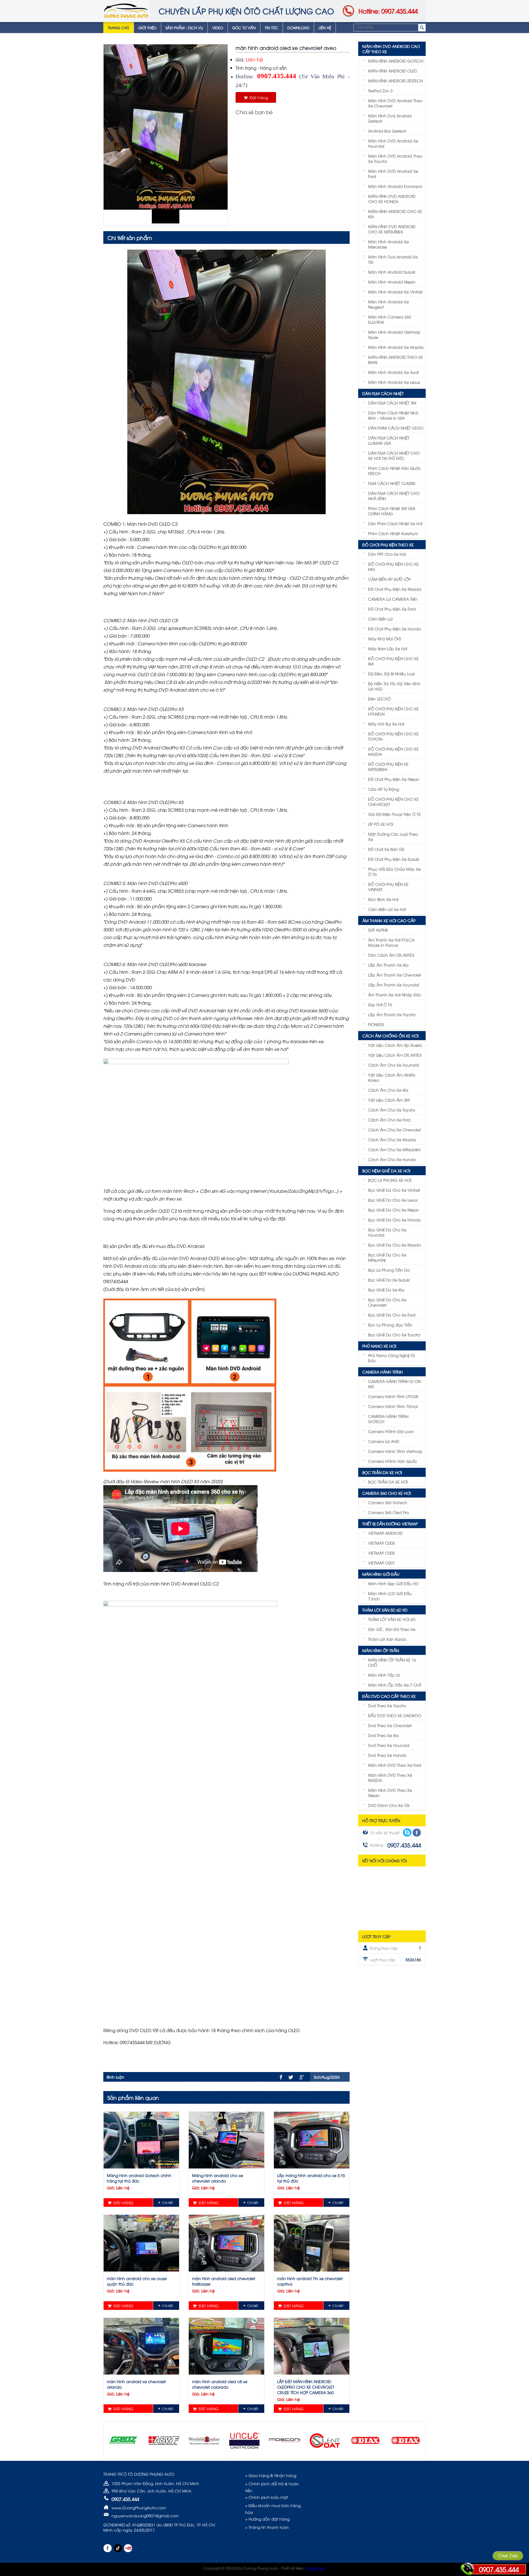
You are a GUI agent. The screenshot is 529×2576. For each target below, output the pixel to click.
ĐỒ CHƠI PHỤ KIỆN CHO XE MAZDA (393, 751)
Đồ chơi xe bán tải (386, 849)
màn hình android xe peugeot (388, 304)
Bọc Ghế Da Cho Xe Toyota (394, 1335)
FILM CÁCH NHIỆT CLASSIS (392, 483)
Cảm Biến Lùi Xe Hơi (387, 909)
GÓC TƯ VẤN (244, 28)
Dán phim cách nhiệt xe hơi (395, 523)
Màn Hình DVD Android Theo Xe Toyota (395, 158)
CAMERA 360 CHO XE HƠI (387, 1493)
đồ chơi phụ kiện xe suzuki (394, 859)
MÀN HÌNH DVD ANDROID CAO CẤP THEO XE (391, 49)
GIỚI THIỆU (147, 28)
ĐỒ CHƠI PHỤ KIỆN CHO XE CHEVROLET (393, 802)
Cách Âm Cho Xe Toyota (392, 1110)
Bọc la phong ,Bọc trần (390, 1325)
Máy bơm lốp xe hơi (388, 648)
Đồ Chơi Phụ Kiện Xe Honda (395, 629)
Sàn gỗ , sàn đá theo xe (392, 1629)
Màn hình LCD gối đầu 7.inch (390, 1596)
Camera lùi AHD (384, 1441)
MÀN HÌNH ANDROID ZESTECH (396, 81)
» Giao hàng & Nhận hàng (271, 2475)
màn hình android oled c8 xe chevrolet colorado (220, 2384)
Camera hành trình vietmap (395, 1451)
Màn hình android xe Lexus (394, 382)
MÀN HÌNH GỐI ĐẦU (381, 1574)
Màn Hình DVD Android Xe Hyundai (393, 143)
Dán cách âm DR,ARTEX (391, 955)
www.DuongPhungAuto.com (139, 2508)
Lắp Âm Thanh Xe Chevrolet (395, 975)
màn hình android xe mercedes (388, 244)
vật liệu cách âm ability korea (392, 1077)
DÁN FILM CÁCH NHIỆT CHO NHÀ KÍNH (394, 496)
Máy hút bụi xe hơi (386, 724)
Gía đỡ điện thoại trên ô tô (394, 814)
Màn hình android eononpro (395, 186)
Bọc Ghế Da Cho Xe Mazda (395, 1245)
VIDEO (218, 28)
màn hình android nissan (392, 282)
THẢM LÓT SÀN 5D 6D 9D (385, 1610)
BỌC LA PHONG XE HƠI (390, 1180)
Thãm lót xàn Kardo (387, 1639)
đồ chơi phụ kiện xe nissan (394, 779)
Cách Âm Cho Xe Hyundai (393, 1065)
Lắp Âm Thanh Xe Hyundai (394, 985)
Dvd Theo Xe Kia (384, 1735)
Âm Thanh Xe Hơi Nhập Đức (395, 995)
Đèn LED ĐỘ (379, 699)
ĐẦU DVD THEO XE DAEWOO (395, 1715)
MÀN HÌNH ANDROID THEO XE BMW (396, 360)
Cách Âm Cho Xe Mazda (392, 1139)
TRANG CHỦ (118, 28)
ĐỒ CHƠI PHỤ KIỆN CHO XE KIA (393, 661)
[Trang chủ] (126, 11)
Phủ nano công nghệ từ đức (392, 1358)
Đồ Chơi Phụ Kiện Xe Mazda (395, 589)
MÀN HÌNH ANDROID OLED (393, 71)
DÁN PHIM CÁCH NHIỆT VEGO (396, 428)
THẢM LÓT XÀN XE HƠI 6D (392, 1619)
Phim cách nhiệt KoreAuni (393, 533)
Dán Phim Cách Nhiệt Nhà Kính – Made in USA (393, 415)
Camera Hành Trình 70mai (393, 1406)
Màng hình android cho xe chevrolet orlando (218, 2178)
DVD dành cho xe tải (389, 1805)
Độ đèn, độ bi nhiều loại (391, 674)
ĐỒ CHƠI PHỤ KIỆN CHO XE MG (393, 567)
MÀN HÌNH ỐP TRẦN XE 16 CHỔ (392, 1662)
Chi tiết (168, 2203)
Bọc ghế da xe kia (386, 1290)
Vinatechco (316, 2568)
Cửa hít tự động (384, 789)
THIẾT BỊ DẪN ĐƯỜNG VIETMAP (390, 1524)
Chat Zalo (508, 2556)
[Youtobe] (128, 2548)
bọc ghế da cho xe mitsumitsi (387, 1257)
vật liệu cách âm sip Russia (395, 1045)
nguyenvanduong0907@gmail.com (145, 2516)
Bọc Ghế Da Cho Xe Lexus (393, 1200)
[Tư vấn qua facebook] (417, 1833)
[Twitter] (291, 2077)
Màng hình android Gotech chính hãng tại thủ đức (139, 2178)
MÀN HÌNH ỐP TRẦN (381, 1650)
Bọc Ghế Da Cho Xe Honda (394, 1220)
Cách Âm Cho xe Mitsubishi (394, 1149)
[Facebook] (281, 2077)
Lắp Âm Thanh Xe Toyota (392, 1014)
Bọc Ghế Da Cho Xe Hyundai (387, 1232)
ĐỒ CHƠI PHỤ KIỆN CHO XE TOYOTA (393, 736)
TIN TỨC (272, 28)
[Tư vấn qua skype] (407, 1832)
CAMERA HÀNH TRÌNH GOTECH (388, 1419)
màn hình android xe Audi (393, 372)
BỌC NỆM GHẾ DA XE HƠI (386, 1171)
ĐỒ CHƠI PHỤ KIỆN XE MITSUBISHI (388, 767)
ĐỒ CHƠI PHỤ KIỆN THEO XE (388, 545)
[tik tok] (118, 2548)
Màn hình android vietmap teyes (394, 335)
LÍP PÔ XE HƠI (381, 824)
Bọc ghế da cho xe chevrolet (387, 1302)
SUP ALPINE (378, 930)
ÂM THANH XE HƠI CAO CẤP (389, 920)
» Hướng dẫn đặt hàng (267, 2519)
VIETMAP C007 (381, 1563)
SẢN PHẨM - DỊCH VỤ (184, 28)
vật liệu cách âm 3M (389, 1100)
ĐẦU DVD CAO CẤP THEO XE (389, 1696)
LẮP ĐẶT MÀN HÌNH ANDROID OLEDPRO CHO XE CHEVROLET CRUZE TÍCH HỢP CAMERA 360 (306, 2387)
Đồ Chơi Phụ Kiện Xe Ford (392, 609)
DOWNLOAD (298, 28)
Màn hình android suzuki (392, 272)
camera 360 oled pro (388, 1512)
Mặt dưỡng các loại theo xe (393, 837)
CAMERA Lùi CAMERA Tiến (393, 599)
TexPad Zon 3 (380, 91)
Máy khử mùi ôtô (385, 639)
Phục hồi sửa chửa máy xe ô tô (394, 872)
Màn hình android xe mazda (396, 347)
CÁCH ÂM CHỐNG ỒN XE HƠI (390, 1036)
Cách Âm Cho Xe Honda (392, 1159)
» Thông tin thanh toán (267, 2527)
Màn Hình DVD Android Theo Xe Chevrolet (395, 103)
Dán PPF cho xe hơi (387, 554)
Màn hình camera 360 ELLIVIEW (390, 319)
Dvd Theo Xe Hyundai (389, 1745)
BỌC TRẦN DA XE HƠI (382, 1472)
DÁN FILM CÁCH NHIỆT (383, 393)
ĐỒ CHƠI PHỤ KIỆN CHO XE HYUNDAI (393, 711)
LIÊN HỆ (325, 28)
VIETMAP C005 (381, 1543)
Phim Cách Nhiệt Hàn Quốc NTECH (395, 471)
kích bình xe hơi (383, 899)
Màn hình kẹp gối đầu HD (393, 1583)
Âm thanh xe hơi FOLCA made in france (391, 942)
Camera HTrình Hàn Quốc (393, 1461)
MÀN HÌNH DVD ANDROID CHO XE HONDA (392, 199)
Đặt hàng (258, 97)
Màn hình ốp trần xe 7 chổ (395, 1685)
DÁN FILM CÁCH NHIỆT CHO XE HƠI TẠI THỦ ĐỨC (394, 455)
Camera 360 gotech (388, 1502)
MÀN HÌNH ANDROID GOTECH (396, 61)
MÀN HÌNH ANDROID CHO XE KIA (395, 214)
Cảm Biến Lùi (380, 619)
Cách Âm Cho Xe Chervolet (395, 1130)
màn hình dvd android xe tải (393, 259)
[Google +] (302, 2077)
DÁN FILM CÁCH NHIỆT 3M (392, 403)
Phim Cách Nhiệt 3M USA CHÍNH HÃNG (392, 511)
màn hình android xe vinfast (395, 292)
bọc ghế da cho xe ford (392, 1315)
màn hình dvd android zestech (390, 118)
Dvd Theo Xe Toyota (387, 1705)
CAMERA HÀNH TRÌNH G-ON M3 (394, 1384)
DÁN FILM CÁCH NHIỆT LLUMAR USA (389, 440)
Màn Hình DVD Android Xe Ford (393, 174)
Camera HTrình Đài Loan (391, 1431)
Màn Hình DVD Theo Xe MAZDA (390, 1777)
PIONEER (376, 1024)
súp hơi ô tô (380, 1004)
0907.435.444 (499, 2569)
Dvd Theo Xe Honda (387, 1755)
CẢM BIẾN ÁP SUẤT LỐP (389, 579)
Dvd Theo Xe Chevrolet (390, 1725)
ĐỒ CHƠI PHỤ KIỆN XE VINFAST (388, 887)
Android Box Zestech (387, 131)
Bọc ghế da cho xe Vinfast (394, 1190)
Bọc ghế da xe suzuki (389, 1280)
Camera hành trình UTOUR (393, 1396)
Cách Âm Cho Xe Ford (389, 1120)
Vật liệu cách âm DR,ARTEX (395, 1055)
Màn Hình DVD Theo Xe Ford (395, 1765)
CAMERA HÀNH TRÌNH (383, 1372)
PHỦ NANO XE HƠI (379, 1346)
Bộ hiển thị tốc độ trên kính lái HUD (394, 686)
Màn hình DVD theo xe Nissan (390, 1793)
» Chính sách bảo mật (267, 2497)
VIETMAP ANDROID (385, 1533)
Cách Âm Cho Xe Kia (388, 1090)
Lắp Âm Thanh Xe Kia (388, 965)
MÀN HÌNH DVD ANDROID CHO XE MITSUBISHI (392, 229)
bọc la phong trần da (389, 1270)
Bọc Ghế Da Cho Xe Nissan (394, 1210)
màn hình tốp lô (384, 1675)
